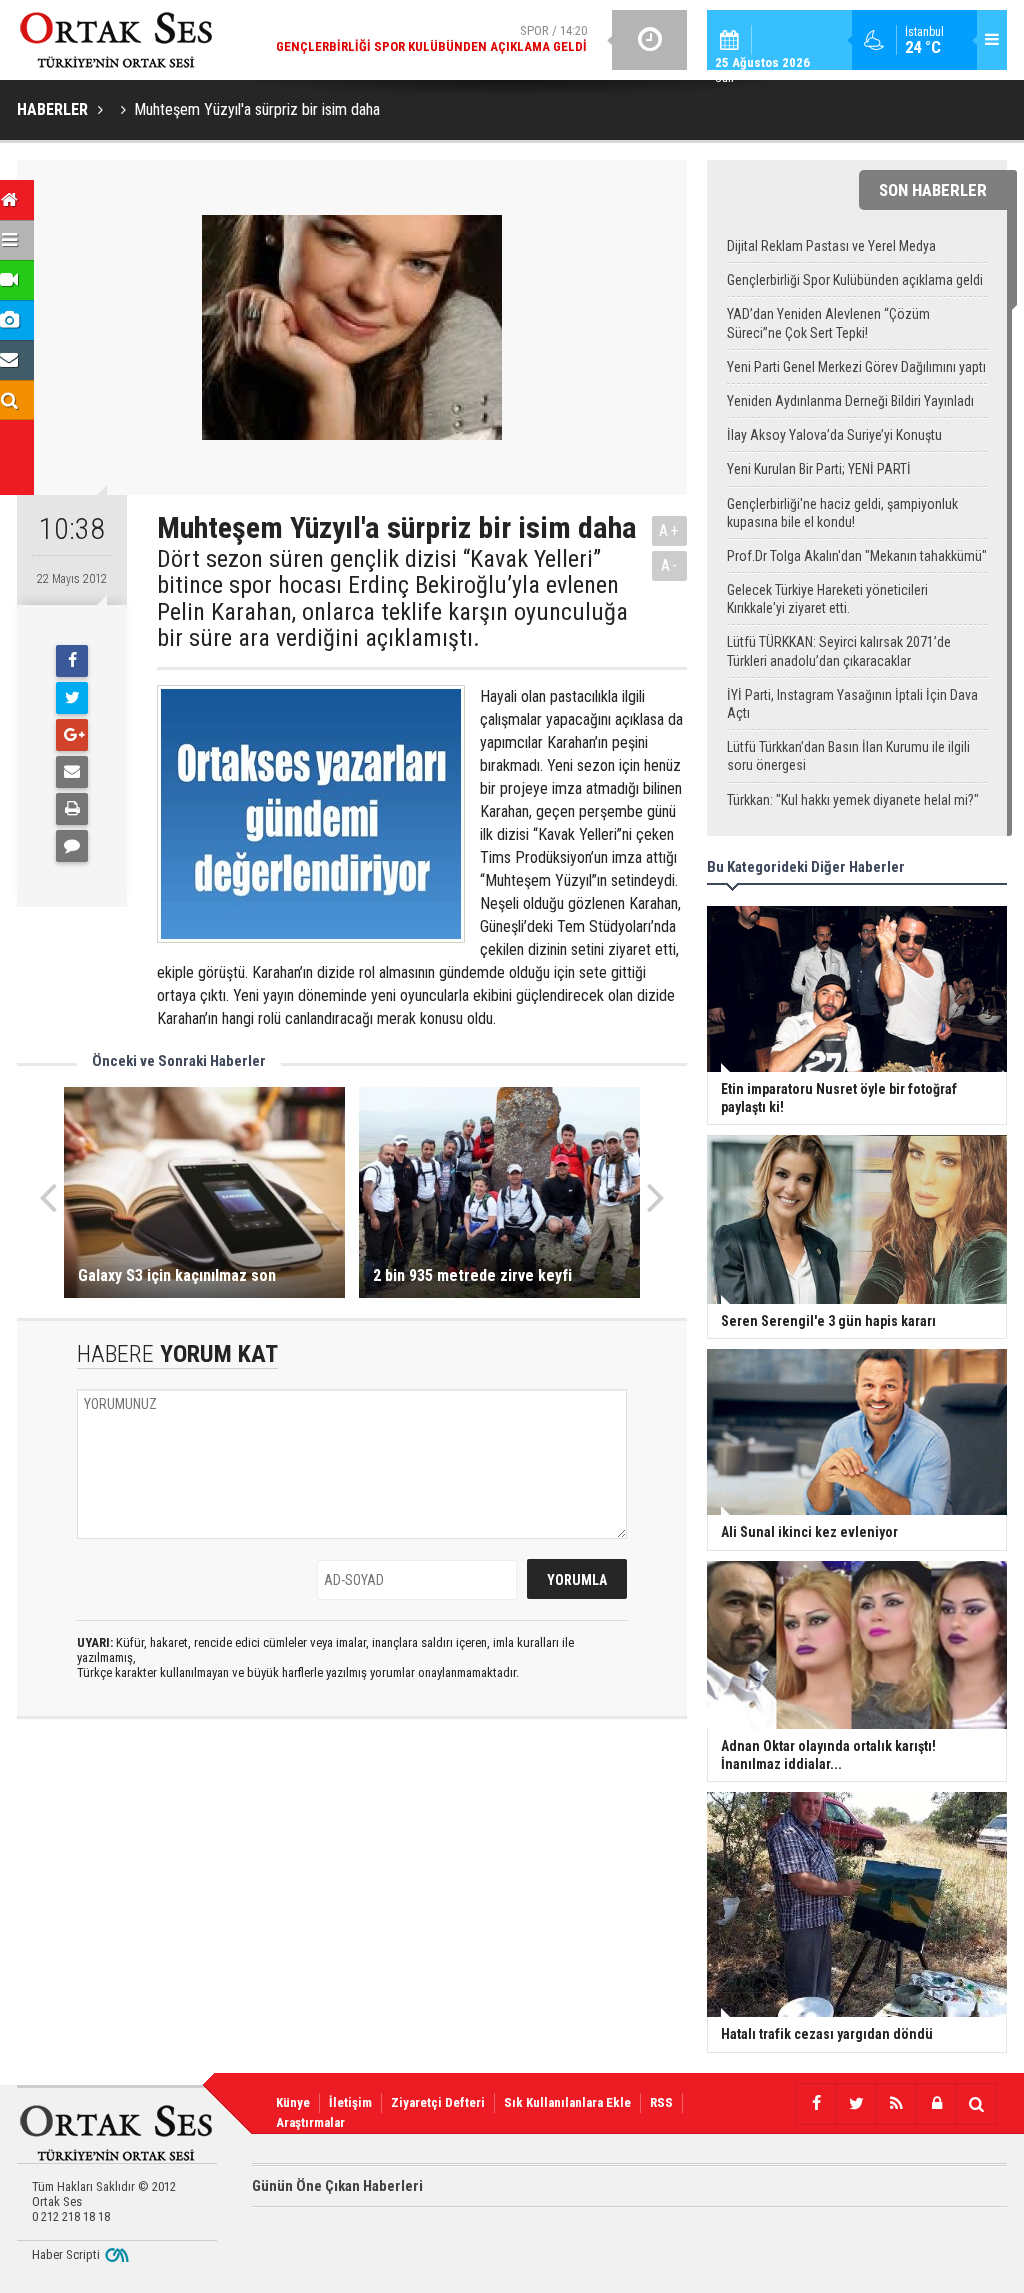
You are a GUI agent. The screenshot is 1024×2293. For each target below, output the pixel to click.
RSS (661, 2102)
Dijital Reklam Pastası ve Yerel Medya (831, 246)
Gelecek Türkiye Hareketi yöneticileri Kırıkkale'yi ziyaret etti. (827, 599)
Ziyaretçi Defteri (438, 2102)
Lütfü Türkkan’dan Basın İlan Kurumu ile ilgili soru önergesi (848, 756)
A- (670, 565)
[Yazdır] (72, 809)
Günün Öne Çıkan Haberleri (337, 2186)
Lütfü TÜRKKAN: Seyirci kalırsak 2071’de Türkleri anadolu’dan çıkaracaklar (839, 651)
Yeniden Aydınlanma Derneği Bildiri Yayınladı (850, 401)
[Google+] (72, 735)
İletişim (350, 2102)
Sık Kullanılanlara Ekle (567, 2102)
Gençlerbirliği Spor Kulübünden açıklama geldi (855, 280)
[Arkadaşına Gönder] (72, 772)
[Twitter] (72, 698)
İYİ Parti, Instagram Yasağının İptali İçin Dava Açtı (852, 704)
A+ (669, 530)
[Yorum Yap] (72, 846)
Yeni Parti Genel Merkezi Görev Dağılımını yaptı (856, 367)
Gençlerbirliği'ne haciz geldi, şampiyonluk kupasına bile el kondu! (842, 513)
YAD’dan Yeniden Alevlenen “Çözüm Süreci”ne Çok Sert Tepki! (828, 323)
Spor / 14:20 (431, 38)
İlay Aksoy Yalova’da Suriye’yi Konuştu (834, 435)
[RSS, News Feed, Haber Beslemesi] (896, 2104)
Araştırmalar (310, 2122)
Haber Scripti (66, 2254)
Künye (293, 2102)
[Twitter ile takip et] (856, 2104)
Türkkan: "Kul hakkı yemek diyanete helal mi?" (853, 800)
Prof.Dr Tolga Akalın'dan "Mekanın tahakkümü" (857, 556)
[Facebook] (72, 661)
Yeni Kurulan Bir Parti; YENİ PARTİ (819, 469)
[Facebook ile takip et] (816, 2104)
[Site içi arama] (976, 2104)
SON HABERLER (933, 190)
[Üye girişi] (936, 2104)
